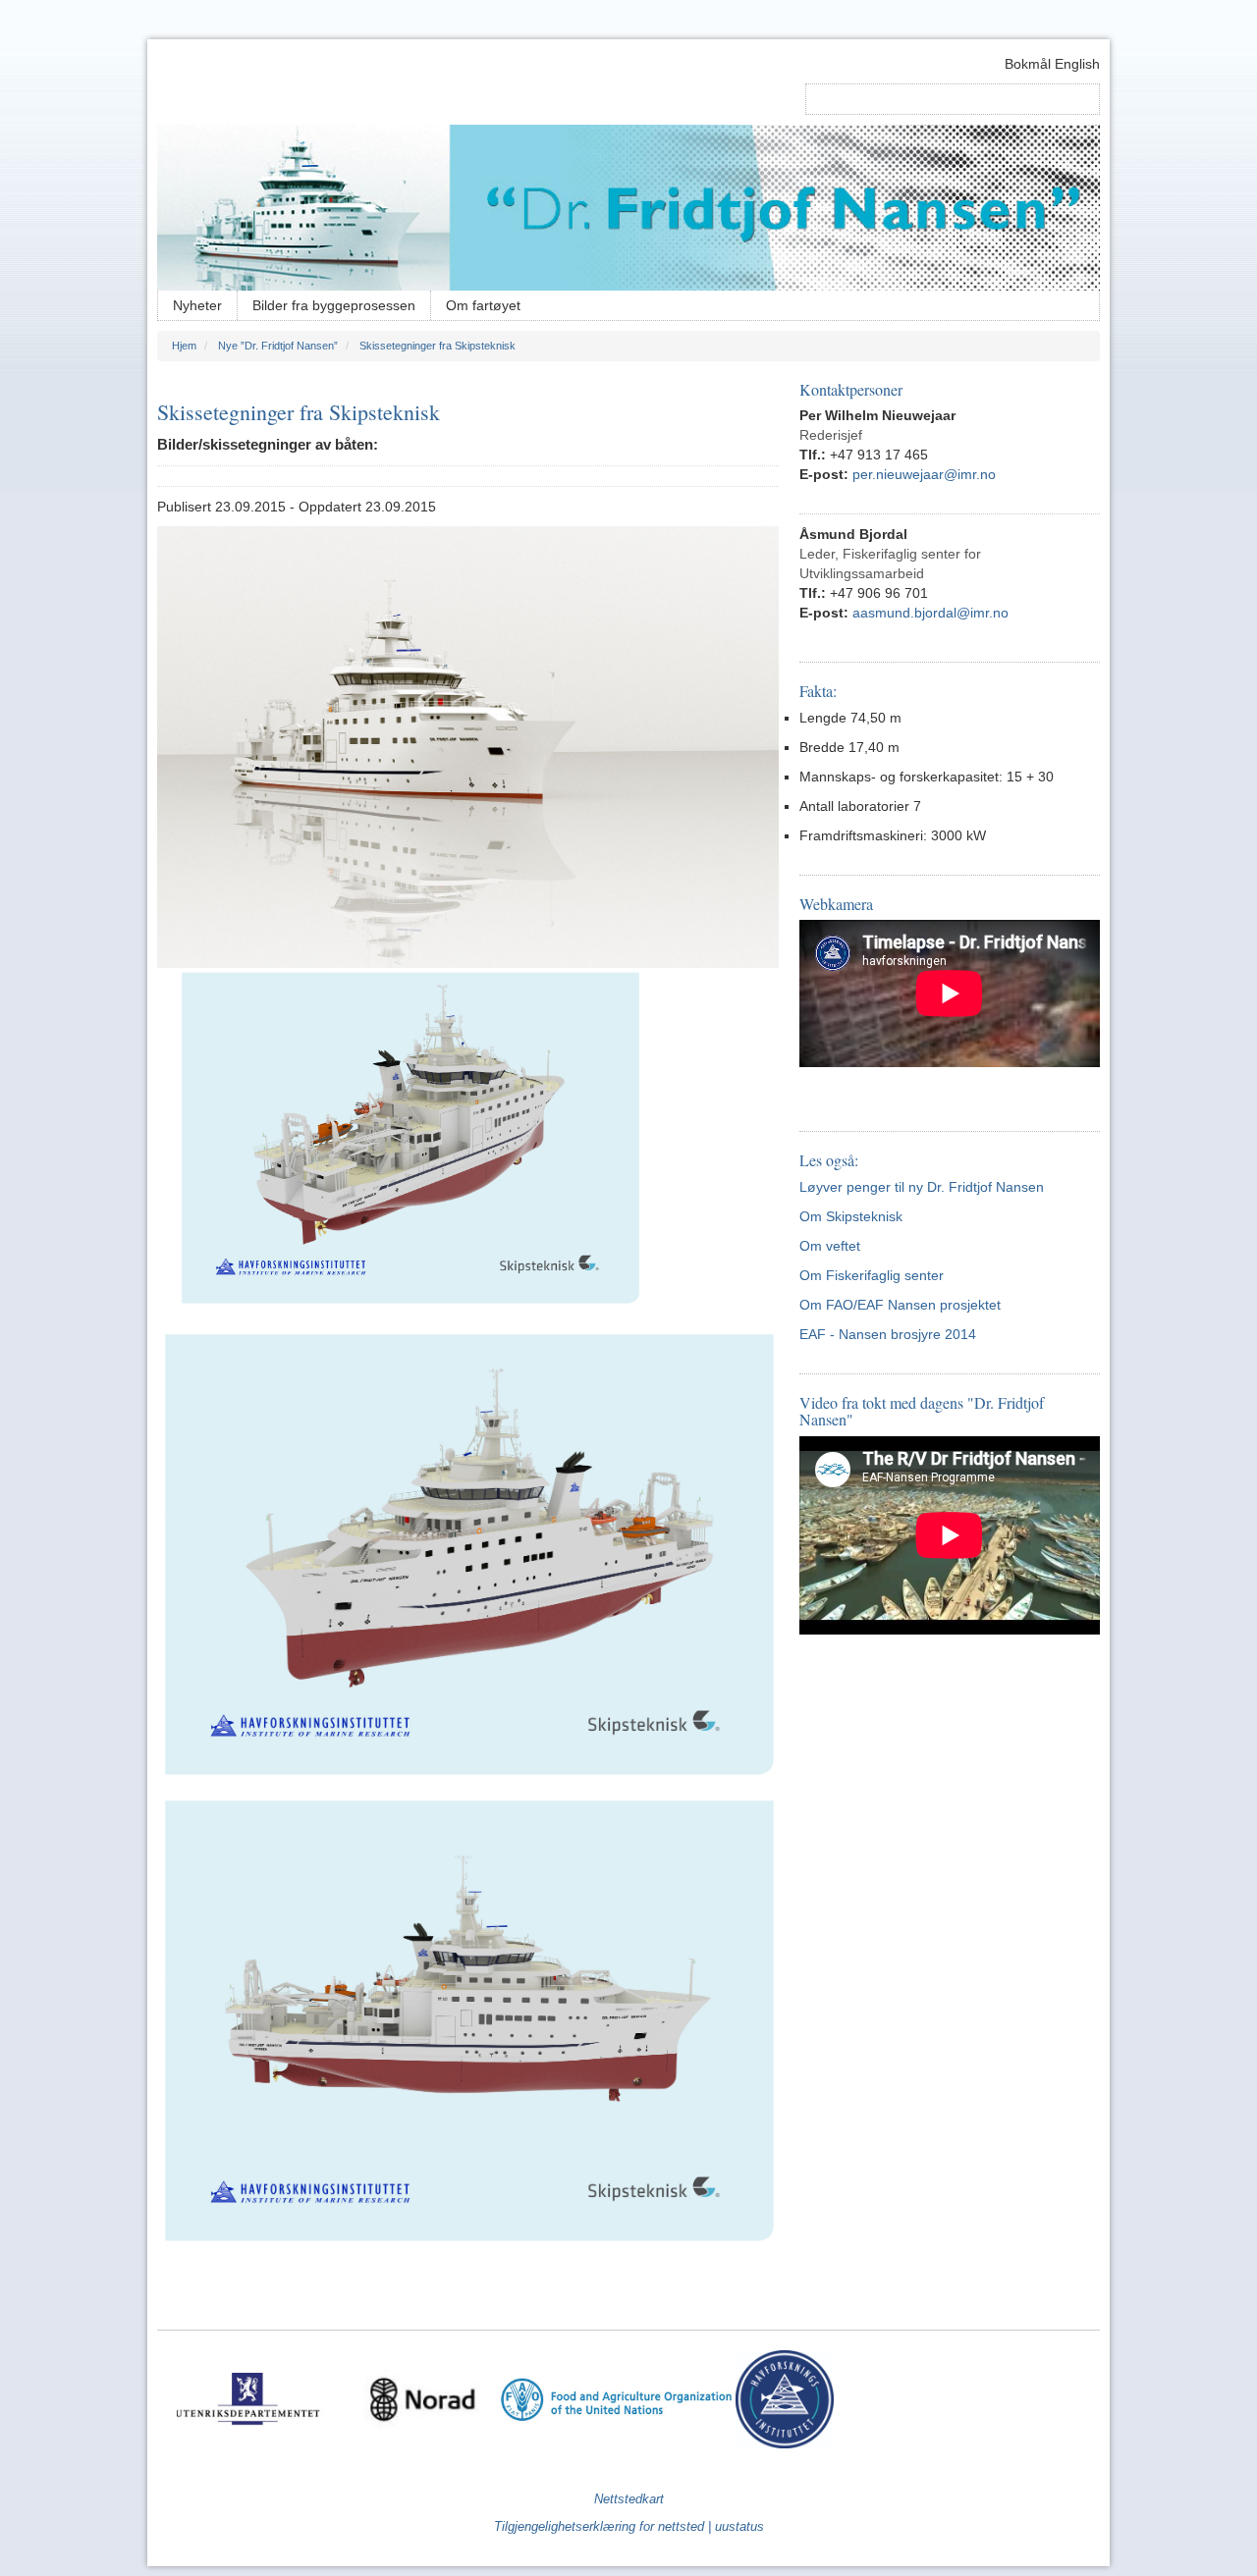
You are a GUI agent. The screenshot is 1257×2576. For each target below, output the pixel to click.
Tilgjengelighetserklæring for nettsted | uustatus (629, 2527)
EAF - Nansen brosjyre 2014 (888, 1334)
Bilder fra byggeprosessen (334, 305)
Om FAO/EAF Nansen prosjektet (902, 1305)
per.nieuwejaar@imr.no (924, 474)
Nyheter (197, 305)
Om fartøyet (483, 305)
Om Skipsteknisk (851, 1216)
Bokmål (1028, 64)
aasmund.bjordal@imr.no (930, 613)
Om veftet (830, 1246)
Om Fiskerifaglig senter (872, 1275)
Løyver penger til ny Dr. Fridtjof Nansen (922, 1187)
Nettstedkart (629, 2499)
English (1077, 64)
